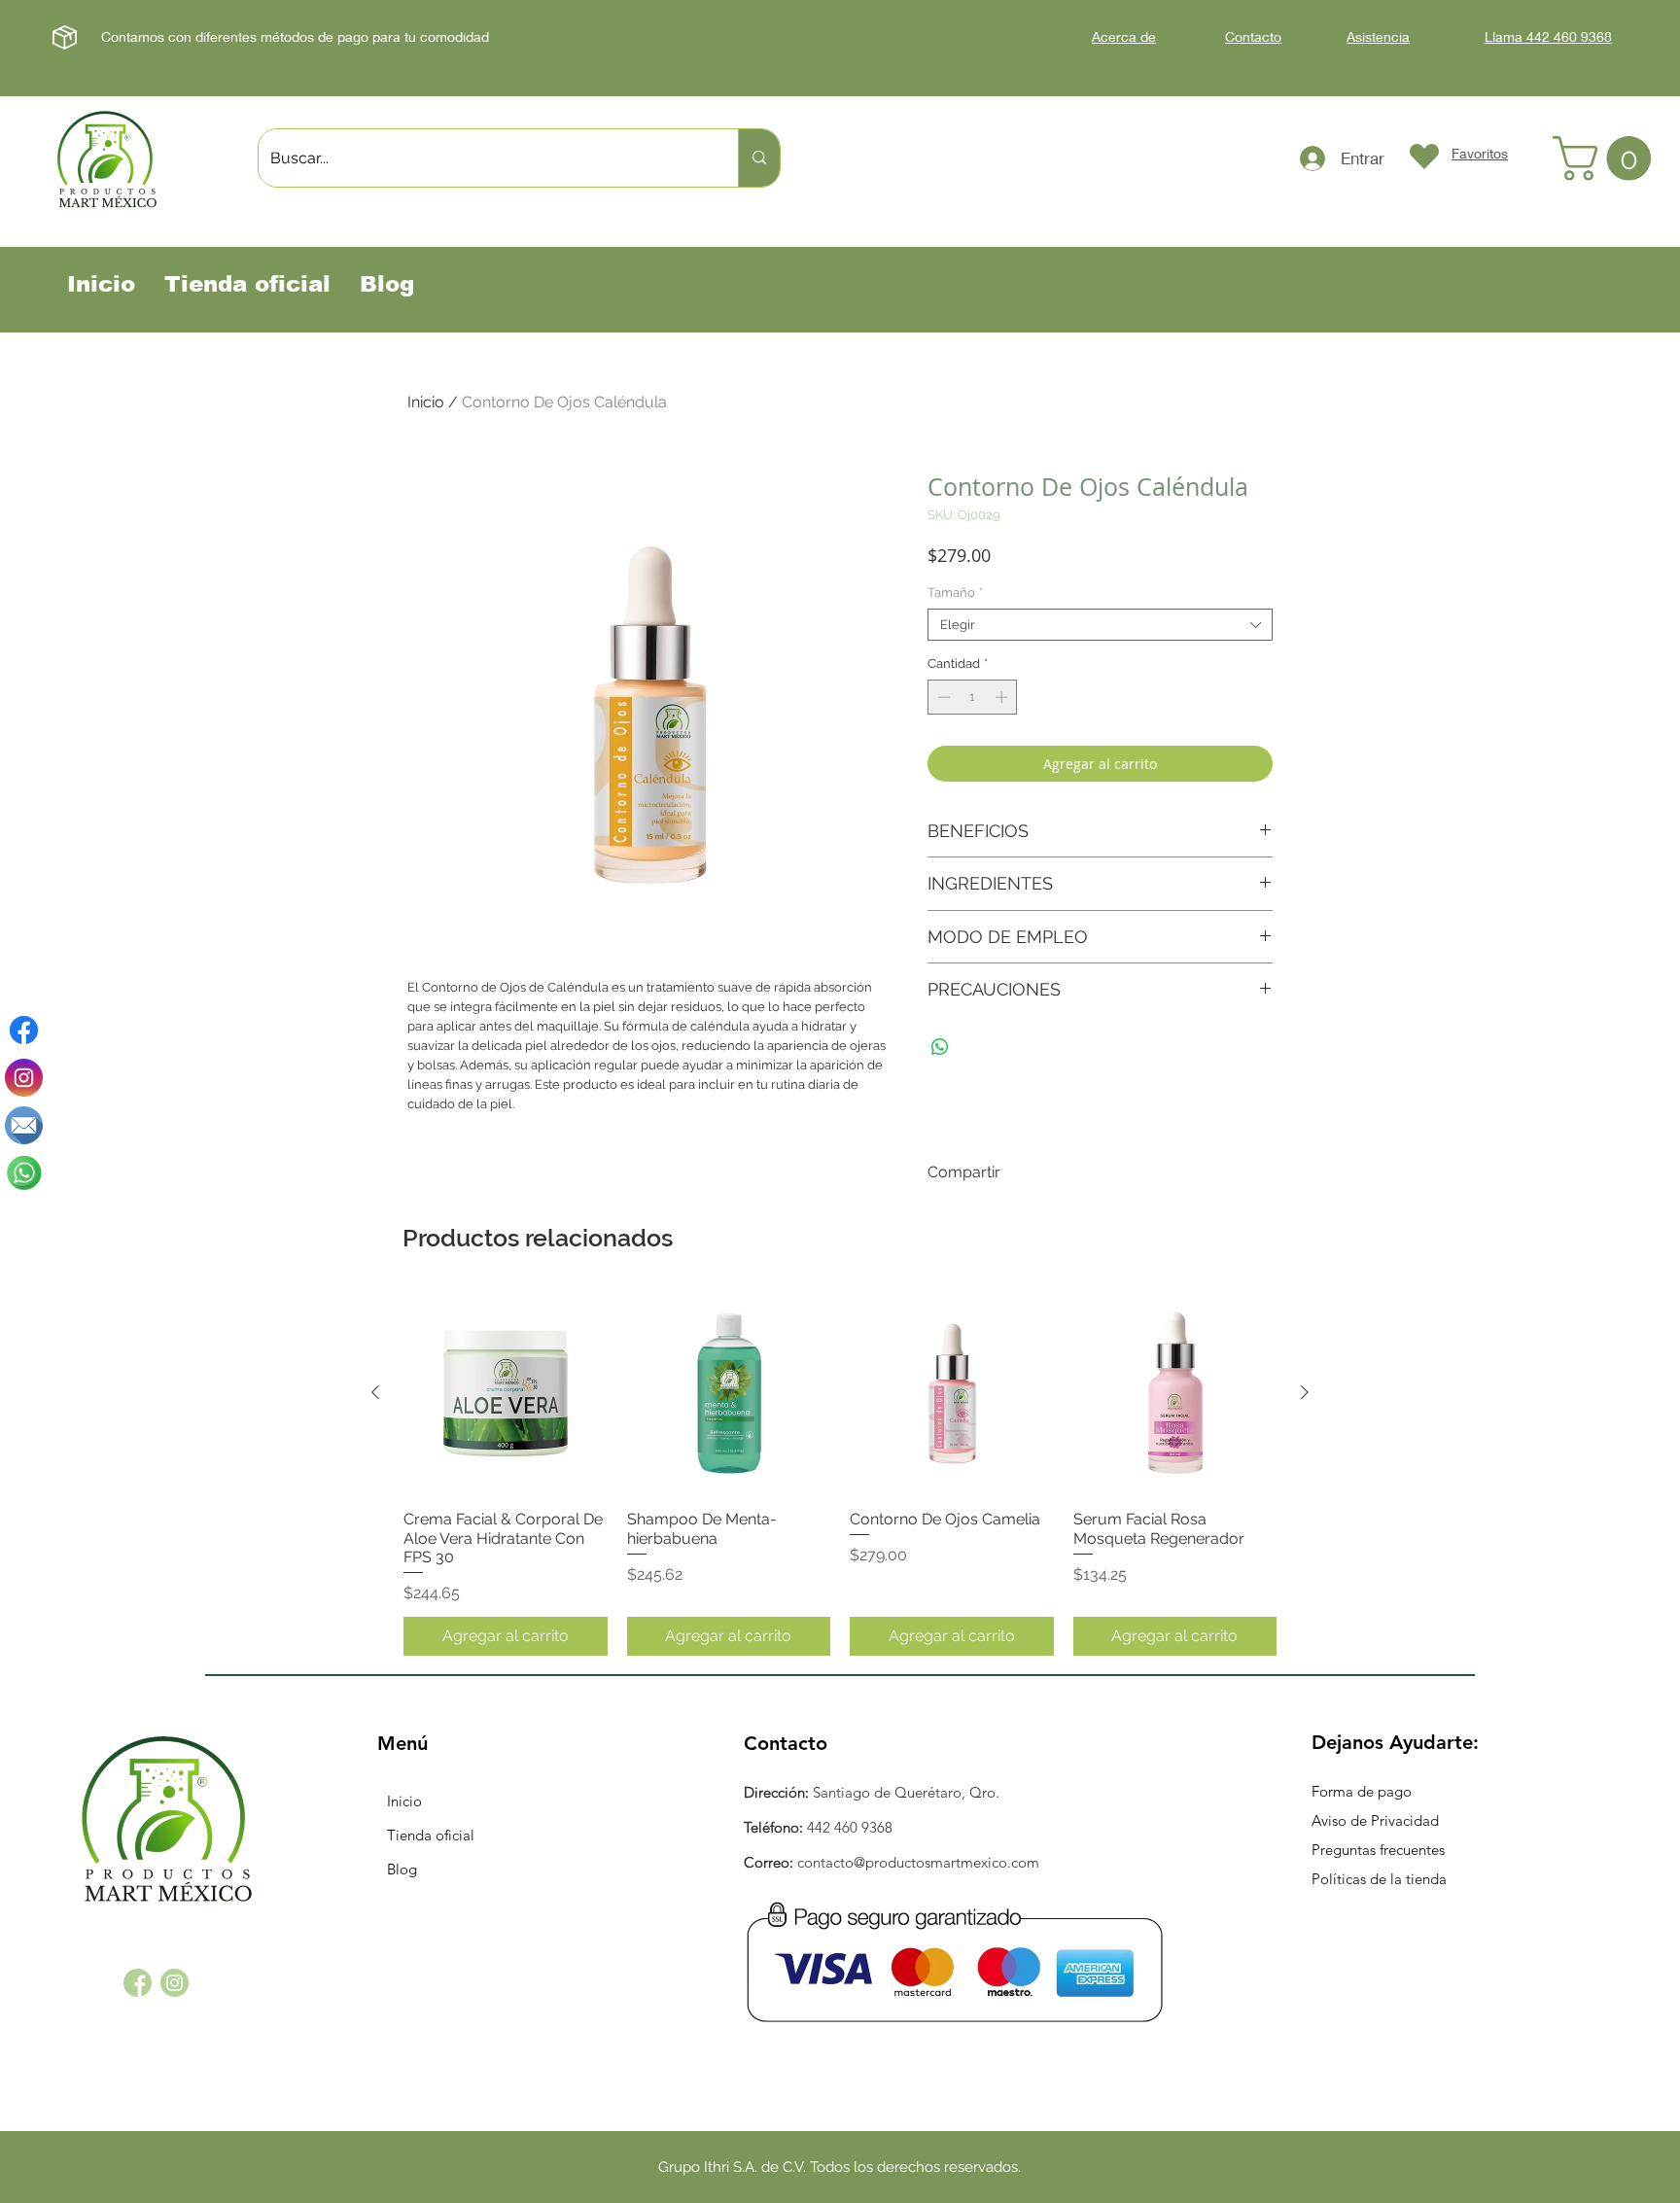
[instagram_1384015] (175, 1983)
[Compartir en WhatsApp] (940, 1047)
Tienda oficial (431, 1835)
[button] (1607, 158)
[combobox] (1100, 625)
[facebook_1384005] (138, 1983)
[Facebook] (24, 1030)
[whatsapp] (24, 1173)
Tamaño (955, 593)
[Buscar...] (759, 158)
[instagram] (24, 1078)
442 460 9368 (850, 1827)
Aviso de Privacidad (1375, 1820)
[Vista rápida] (506, 1393)
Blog (402, 1869)
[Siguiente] (1305, 1392)
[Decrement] (942, 697)
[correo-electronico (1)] (24, 1125)
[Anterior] (375, 1392)
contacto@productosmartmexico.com (918, 1862)
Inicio (426, 402)
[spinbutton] (973, 697)
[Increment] (1003, 697)
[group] (840, 1473)
